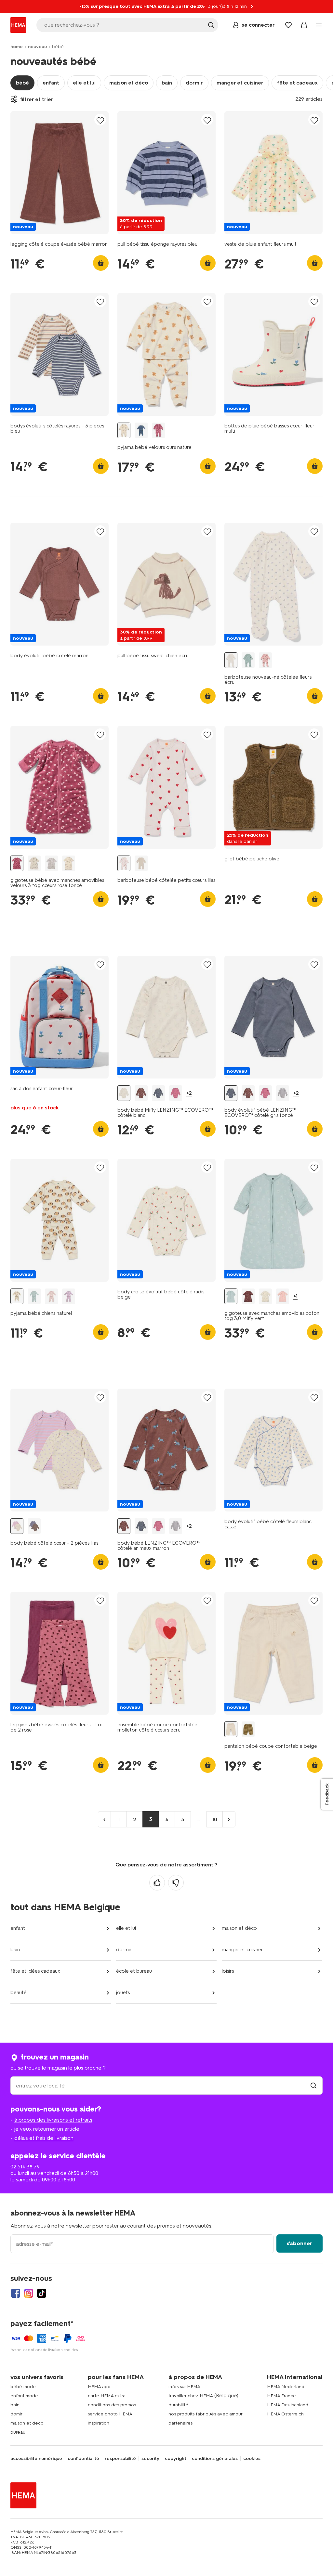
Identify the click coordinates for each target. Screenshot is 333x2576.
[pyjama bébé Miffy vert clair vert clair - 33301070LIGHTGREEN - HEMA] (34, 1296)
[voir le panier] (304, 25)
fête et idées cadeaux (35, 1971)
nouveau (37, 47)
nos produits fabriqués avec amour (206, 2414)
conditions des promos (112, 2405)
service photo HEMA (110, 2414)
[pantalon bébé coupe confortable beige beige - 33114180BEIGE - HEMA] (231, 1729)
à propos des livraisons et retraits (53, 2120)
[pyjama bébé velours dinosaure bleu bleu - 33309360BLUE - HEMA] (141, 431)
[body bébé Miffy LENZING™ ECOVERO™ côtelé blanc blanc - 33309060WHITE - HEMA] (124, 1093)
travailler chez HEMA (191, 2396)
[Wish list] (288, 25)
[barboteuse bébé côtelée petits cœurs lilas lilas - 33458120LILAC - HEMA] (124, 863)
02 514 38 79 (25, 2167)
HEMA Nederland (286, 2387)
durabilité (178, 2405)
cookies (252, 2459)
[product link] (60, 173)
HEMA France (281, 2396)
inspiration (99, 2423)
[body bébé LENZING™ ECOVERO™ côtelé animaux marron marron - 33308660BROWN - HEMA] (141, 1093)
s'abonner (300, 2243)
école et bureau (134, 1971)
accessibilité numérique (36, 2459)
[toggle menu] (319, 25)
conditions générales (215, 2459)
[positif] (157, 1883)
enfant (51, 83)
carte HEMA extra (107, 2396)
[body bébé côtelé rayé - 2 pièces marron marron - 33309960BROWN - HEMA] (34, 1526)
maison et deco (27, 2423)
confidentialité (83, 2459)
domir (16, 2414)
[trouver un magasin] (313, 2086)
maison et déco (129, 83)
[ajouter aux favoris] (100, 120)
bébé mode (23, 2387)
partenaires (180, 2423)
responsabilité (120, 2459)
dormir (194, 83)
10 (215, 1819)
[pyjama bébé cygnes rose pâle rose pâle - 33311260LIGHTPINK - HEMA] (51, 1296)
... (199, 1819)
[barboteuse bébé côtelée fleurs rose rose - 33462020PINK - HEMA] (265, 660)
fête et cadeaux (297, 83)
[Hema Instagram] (29, 2293)
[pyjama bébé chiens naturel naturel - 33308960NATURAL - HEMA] (17, 1296)
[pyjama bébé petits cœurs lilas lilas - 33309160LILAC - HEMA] (69, 1296)
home (17, 47)
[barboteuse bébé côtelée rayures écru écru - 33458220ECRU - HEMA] (141, 863)
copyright (176, 2459)
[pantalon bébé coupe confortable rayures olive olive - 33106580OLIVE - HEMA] (248, 1729)
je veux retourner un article (47, 2129)
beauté (19, 1993)
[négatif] (176, 1883)
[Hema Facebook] (16, 2293)
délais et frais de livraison (44, 2138)
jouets (123, 1993)
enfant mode (24, 2396)
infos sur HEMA (184, 2387)
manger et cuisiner (240, 83)
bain (167, 83)
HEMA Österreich (285, 2414)
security (150, 2459)
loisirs (228, 1971)
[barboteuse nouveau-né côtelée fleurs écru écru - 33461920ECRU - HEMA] (231, 660)
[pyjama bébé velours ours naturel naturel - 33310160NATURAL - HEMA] (124, 431)
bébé (22, 83)
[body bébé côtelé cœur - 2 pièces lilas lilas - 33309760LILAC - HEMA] (17, 1526)
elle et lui (84, 83)
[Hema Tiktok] (42, 2293)
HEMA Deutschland (288, 2405)
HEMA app (99, 2387)
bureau (18, 2432)
